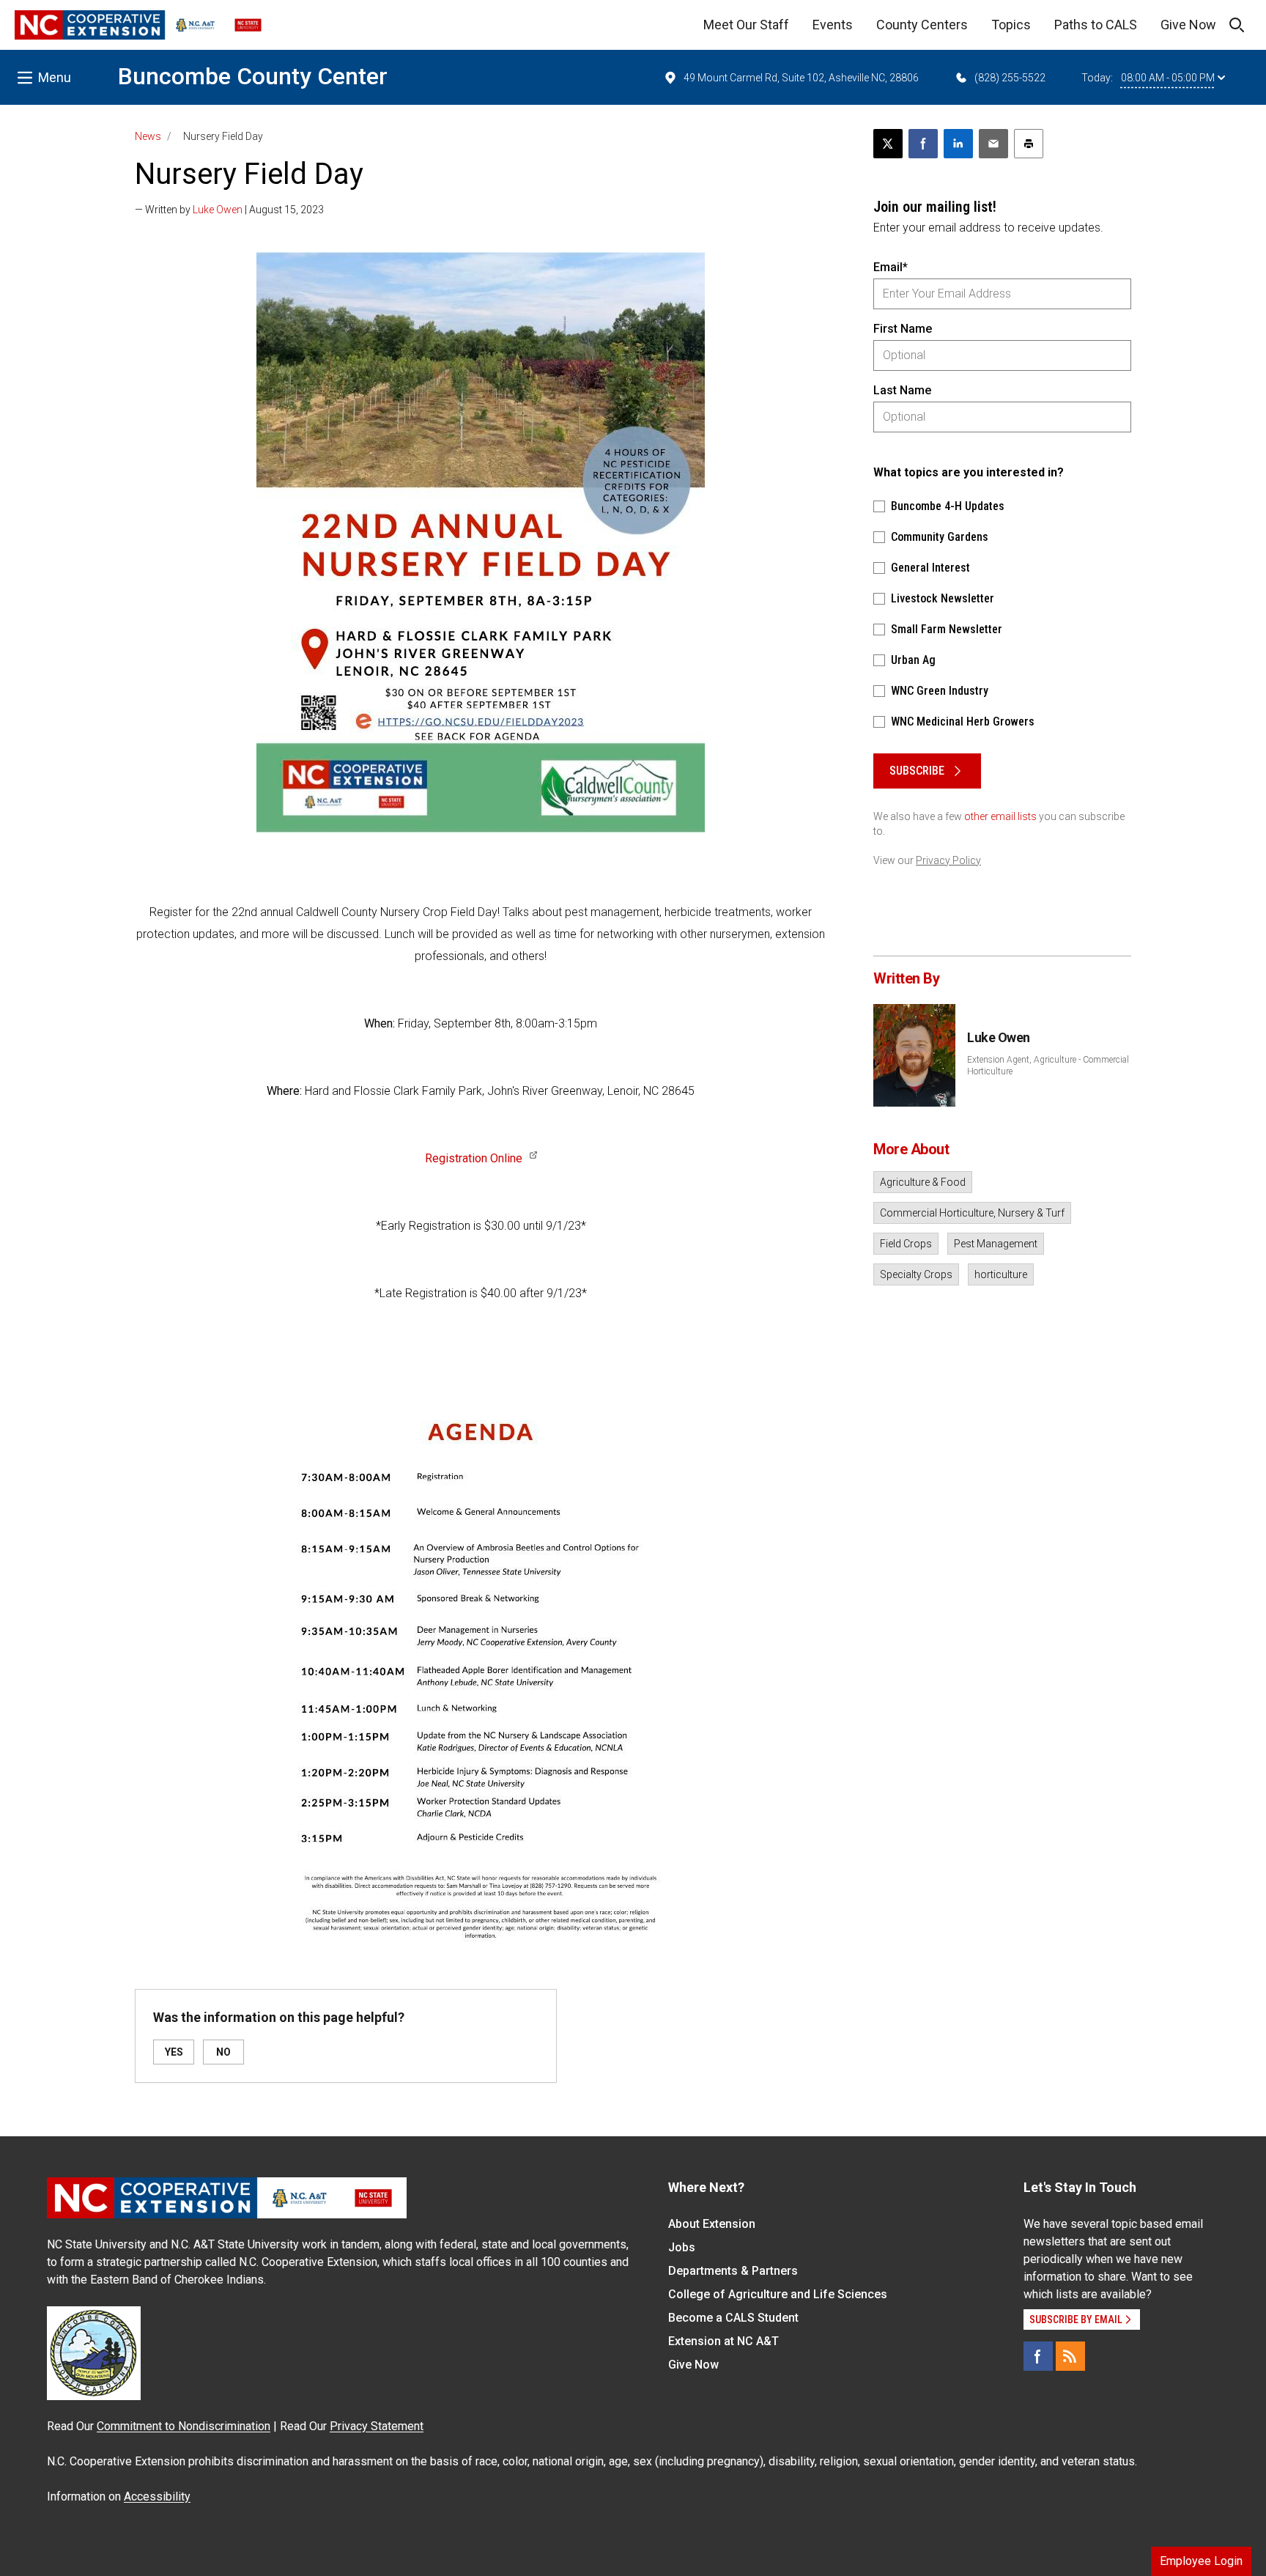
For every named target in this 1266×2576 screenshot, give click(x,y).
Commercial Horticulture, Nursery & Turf (972, 1213)
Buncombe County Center (253, 76)
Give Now (1188, 25)
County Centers (922, 25)
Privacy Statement (377, 2426)
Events (833, 25)
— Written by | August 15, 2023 (229, 210)
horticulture (1001, 1274)
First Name (903, 329)
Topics (1011, 25)
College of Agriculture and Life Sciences (778, 2294)
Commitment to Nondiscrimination (184, 2426)
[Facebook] (1038, 2356)
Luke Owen (218, 210)
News (148, 136)
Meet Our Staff (746, 25)
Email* (891, 267)
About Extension (712, 2224)
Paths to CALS (1096, 25)
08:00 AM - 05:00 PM (1168, 78)
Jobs (682, 2247)
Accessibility (157, 2496)
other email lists (1000, 816)
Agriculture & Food (923, 1182)
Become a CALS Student (733, 2318)
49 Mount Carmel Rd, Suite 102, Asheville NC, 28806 (801, 78)
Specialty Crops (916, 1274)
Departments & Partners (733, 2271)
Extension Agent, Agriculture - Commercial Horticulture (1048, 1066)
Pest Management (996, 1244)
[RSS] (1070, 2356)
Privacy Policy (948, 860)
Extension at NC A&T (723, 2341)
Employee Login (1201, 2561)
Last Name (902, 390)
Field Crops (906, 1244)
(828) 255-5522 (1010, 78)
